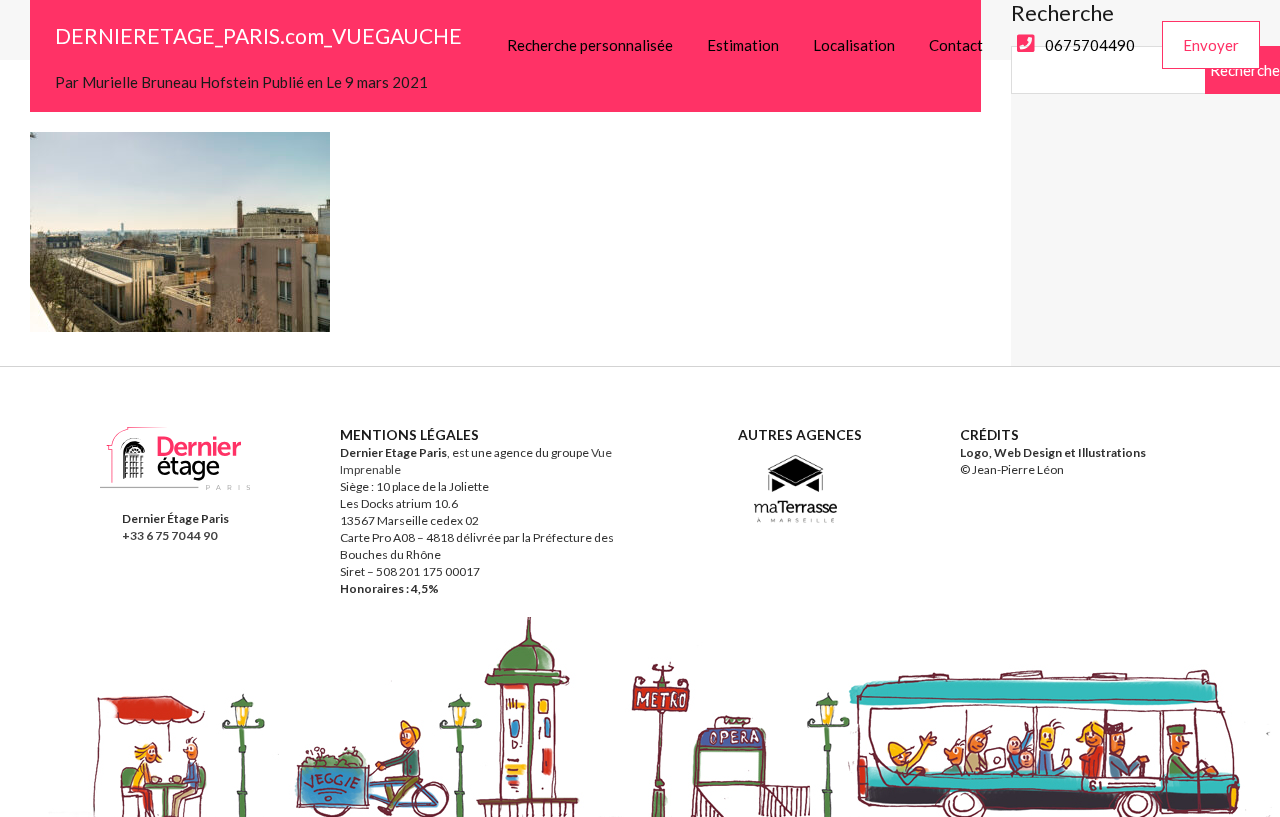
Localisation (854, 45)
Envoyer (1211, 45)
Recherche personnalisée (590, 45)
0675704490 (1090, 45)
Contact (956, 45)
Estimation (743, 45)
